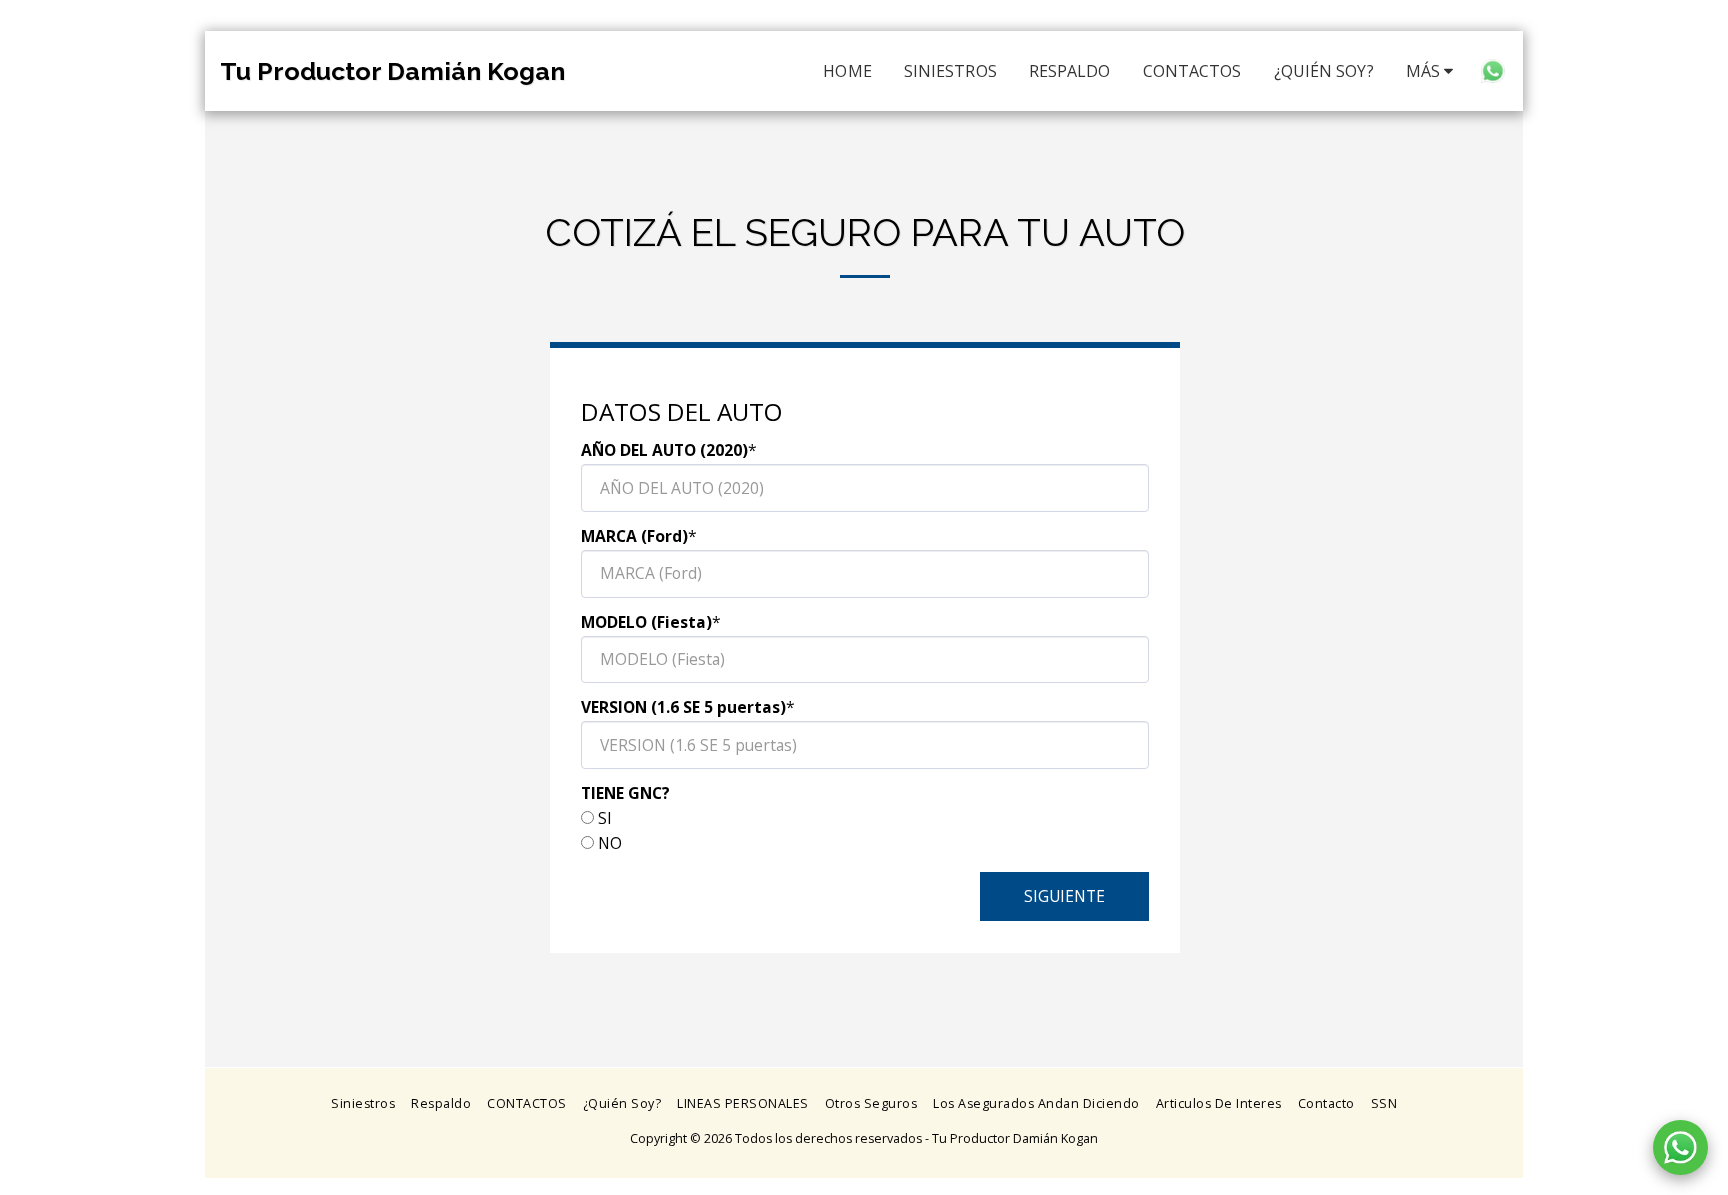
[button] (1493, 71)
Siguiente (1064, 896)
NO (610, 843)
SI (605, 818)
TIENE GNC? (625, 793)
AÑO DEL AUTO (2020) (664, 450)
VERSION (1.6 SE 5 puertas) (683, 707)
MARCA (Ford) (634, 536)
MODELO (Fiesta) (646, 622)
